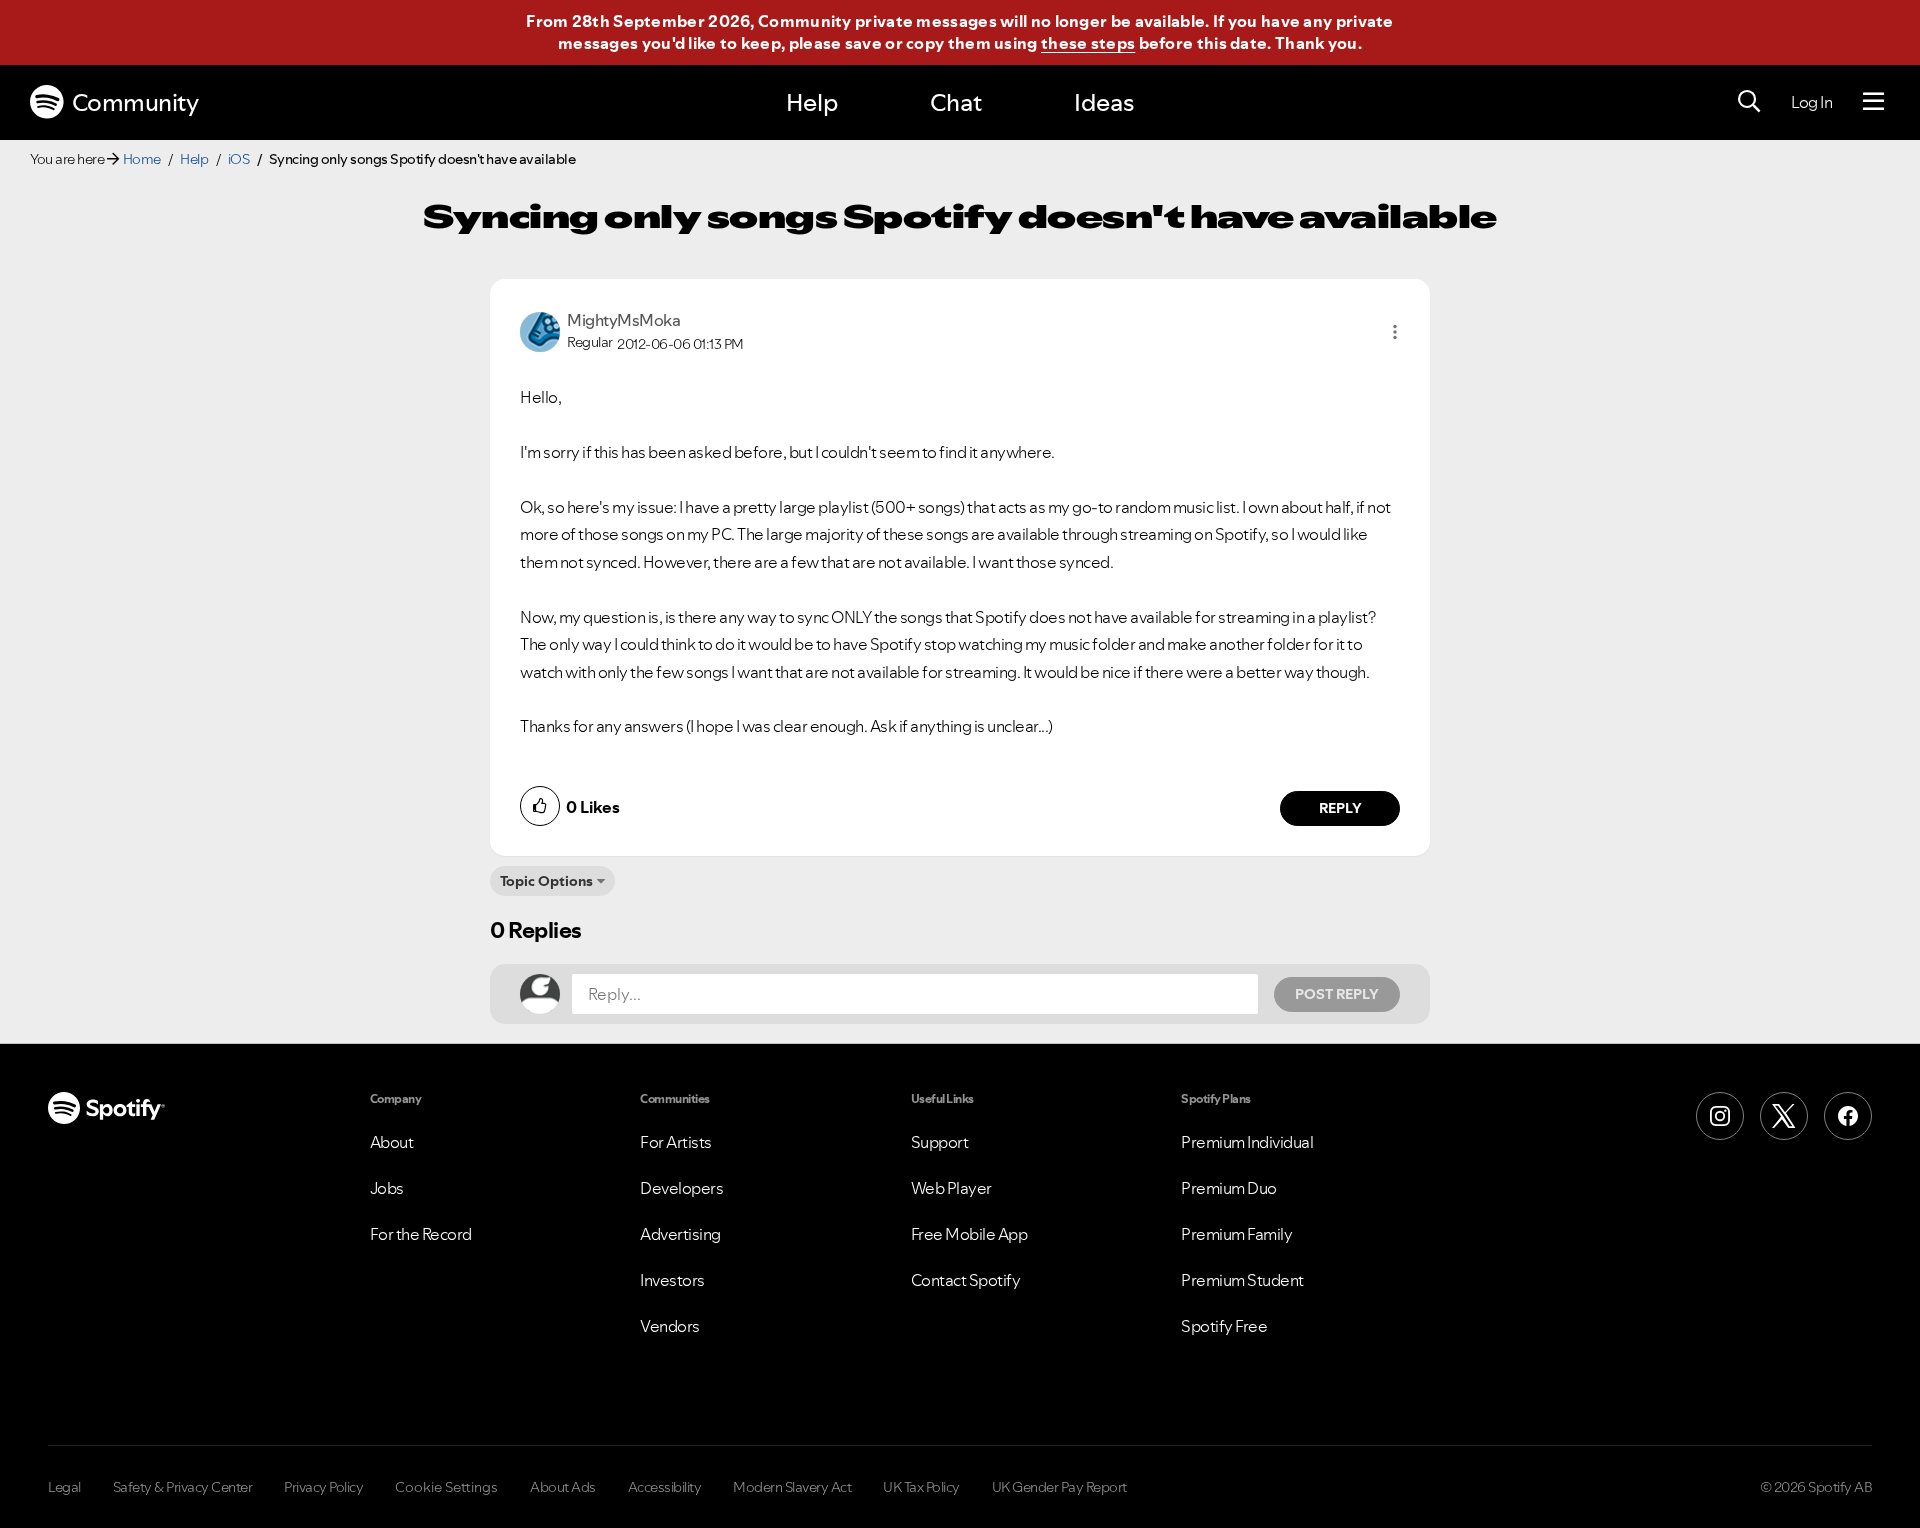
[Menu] (1873, 102)
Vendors (670, 1326)
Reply (1340, 808)
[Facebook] (1848, 1116)
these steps (1088, 43)
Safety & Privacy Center (183, 1487)
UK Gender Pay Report (1059, 1487)
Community (135, 102)
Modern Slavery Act (792, 1487)
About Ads (563, 1487)
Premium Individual (1247, 1142)
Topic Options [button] (546, 881)
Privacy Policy (323, 1487)
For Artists (676, 1142)
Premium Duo (1229, 1188)
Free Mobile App (969, 1234)
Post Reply (1337, 994)
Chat (956, 102)
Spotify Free (1224, 1326)
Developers (681, 1188)
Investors (672, 1280)
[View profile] (540, 330)
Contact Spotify (966, 1280)
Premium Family (1236, 1234)
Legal (64, 1487)
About (392, 1142)
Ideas (1104, 102)
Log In (1811, 102)
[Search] (1749, 102)
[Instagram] (1720, 1116)
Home (142, 159)
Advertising (680, 1234)
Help (812, 102)
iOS (239, 159)
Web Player (951, 1188)
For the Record (421, 1234)
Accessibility (665, 1487)
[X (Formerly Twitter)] (1784, 1116)
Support (940, 1142)
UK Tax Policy (921, 1487)
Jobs (387, 1188)
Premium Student (1242, 1280)
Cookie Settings (446, 1487)
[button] (1395, 332)
